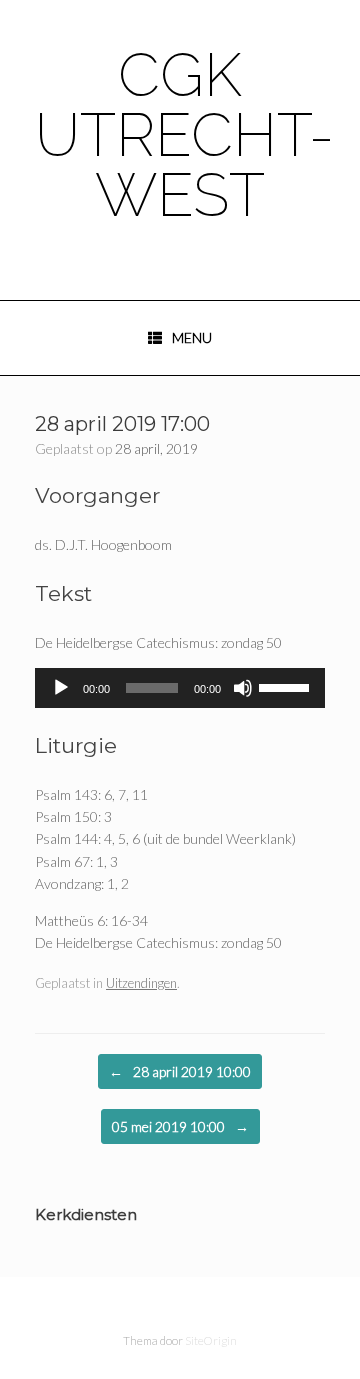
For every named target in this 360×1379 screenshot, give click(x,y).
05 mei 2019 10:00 (180, 1126)
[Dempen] (243, 688)
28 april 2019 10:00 (180, 1071)
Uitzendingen (141, 983)
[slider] (287, 686)
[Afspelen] (61, 688)
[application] (180, 688)
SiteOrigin (211, 1340)
